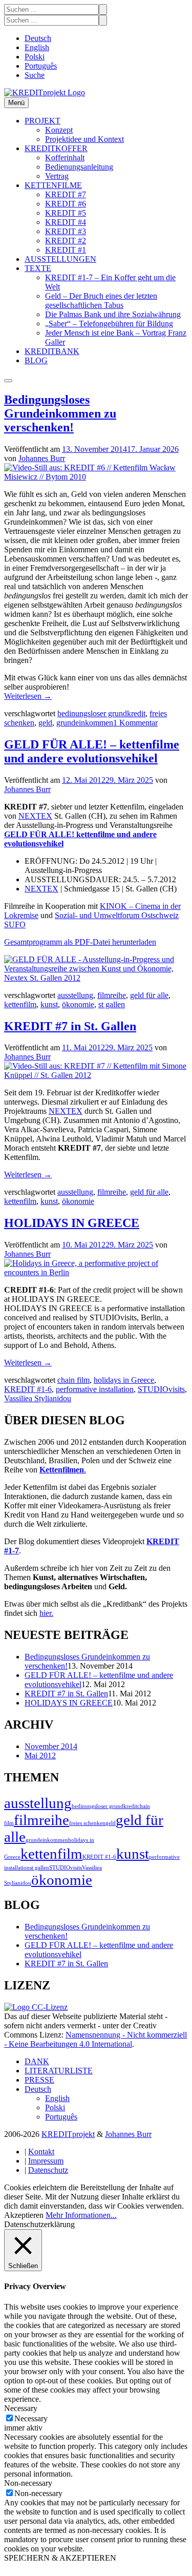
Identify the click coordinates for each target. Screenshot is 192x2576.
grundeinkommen (85, 723)
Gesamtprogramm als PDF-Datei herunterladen (80, 942)
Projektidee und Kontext (84, 139)
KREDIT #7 (66, 194)
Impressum (46, 2161)
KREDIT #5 (66, 213)
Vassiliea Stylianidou (38, 1398)
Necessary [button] (21, 2408)
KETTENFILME (53, 185)
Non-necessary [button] (28, 2483)
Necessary (31, 2418)
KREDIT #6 (66, 204)
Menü (16, 103)
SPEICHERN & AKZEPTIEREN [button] (60, 2558)
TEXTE (38, 268)
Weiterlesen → (28, 696)
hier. (46, 1613)
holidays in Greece (124, 1380)
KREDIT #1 (66, 250)
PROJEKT (42, 121)
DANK (37, 2061)
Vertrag (57, 176)
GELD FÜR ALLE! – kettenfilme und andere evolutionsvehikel (92, 751)
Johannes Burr (42, 458)
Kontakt (41, 2152)
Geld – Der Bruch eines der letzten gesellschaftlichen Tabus (101, 300)
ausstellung (75, 995)
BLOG (36, 360)
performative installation (95, 1389)
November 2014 (51, 1746)
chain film (73, 1380)
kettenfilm (20, 1004)
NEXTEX (35, 816)
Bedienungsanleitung (79, 167)
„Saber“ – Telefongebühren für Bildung (109, 324)
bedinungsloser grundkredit (101, 713)
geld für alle (149, 995)
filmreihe (112, 995)
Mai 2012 (40, 1756)
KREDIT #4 (66, 222)
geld (45, 723)
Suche (35, 75)
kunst (49, 1004)
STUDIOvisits (161, 1389)
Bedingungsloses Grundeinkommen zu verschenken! (60, 413)
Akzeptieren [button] (24, 2215)
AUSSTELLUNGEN (60, 259)
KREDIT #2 (66, 241)
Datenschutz (48, 2170)
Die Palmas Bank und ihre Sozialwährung (113, 314)
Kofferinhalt (65, 158)
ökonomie (78, 1004)
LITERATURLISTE (59, 2071)
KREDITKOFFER (56, 148)
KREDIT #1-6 (28, 1389)
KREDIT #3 (66, 231)
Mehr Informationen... (81, 2215)
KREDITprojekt (68, 2134)
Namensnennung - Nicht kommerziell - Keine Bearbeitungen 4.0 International (95, 2039)
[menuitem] (38, 38)
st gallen (112, 1004)
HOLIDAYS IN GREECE (72, 1223)
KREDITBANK (52, 351)
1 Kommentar (135, 723)
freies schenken (87, 1823)
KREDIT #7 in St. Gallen (70, 1026)
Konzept (59, 130)
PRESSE (39, 2080)
